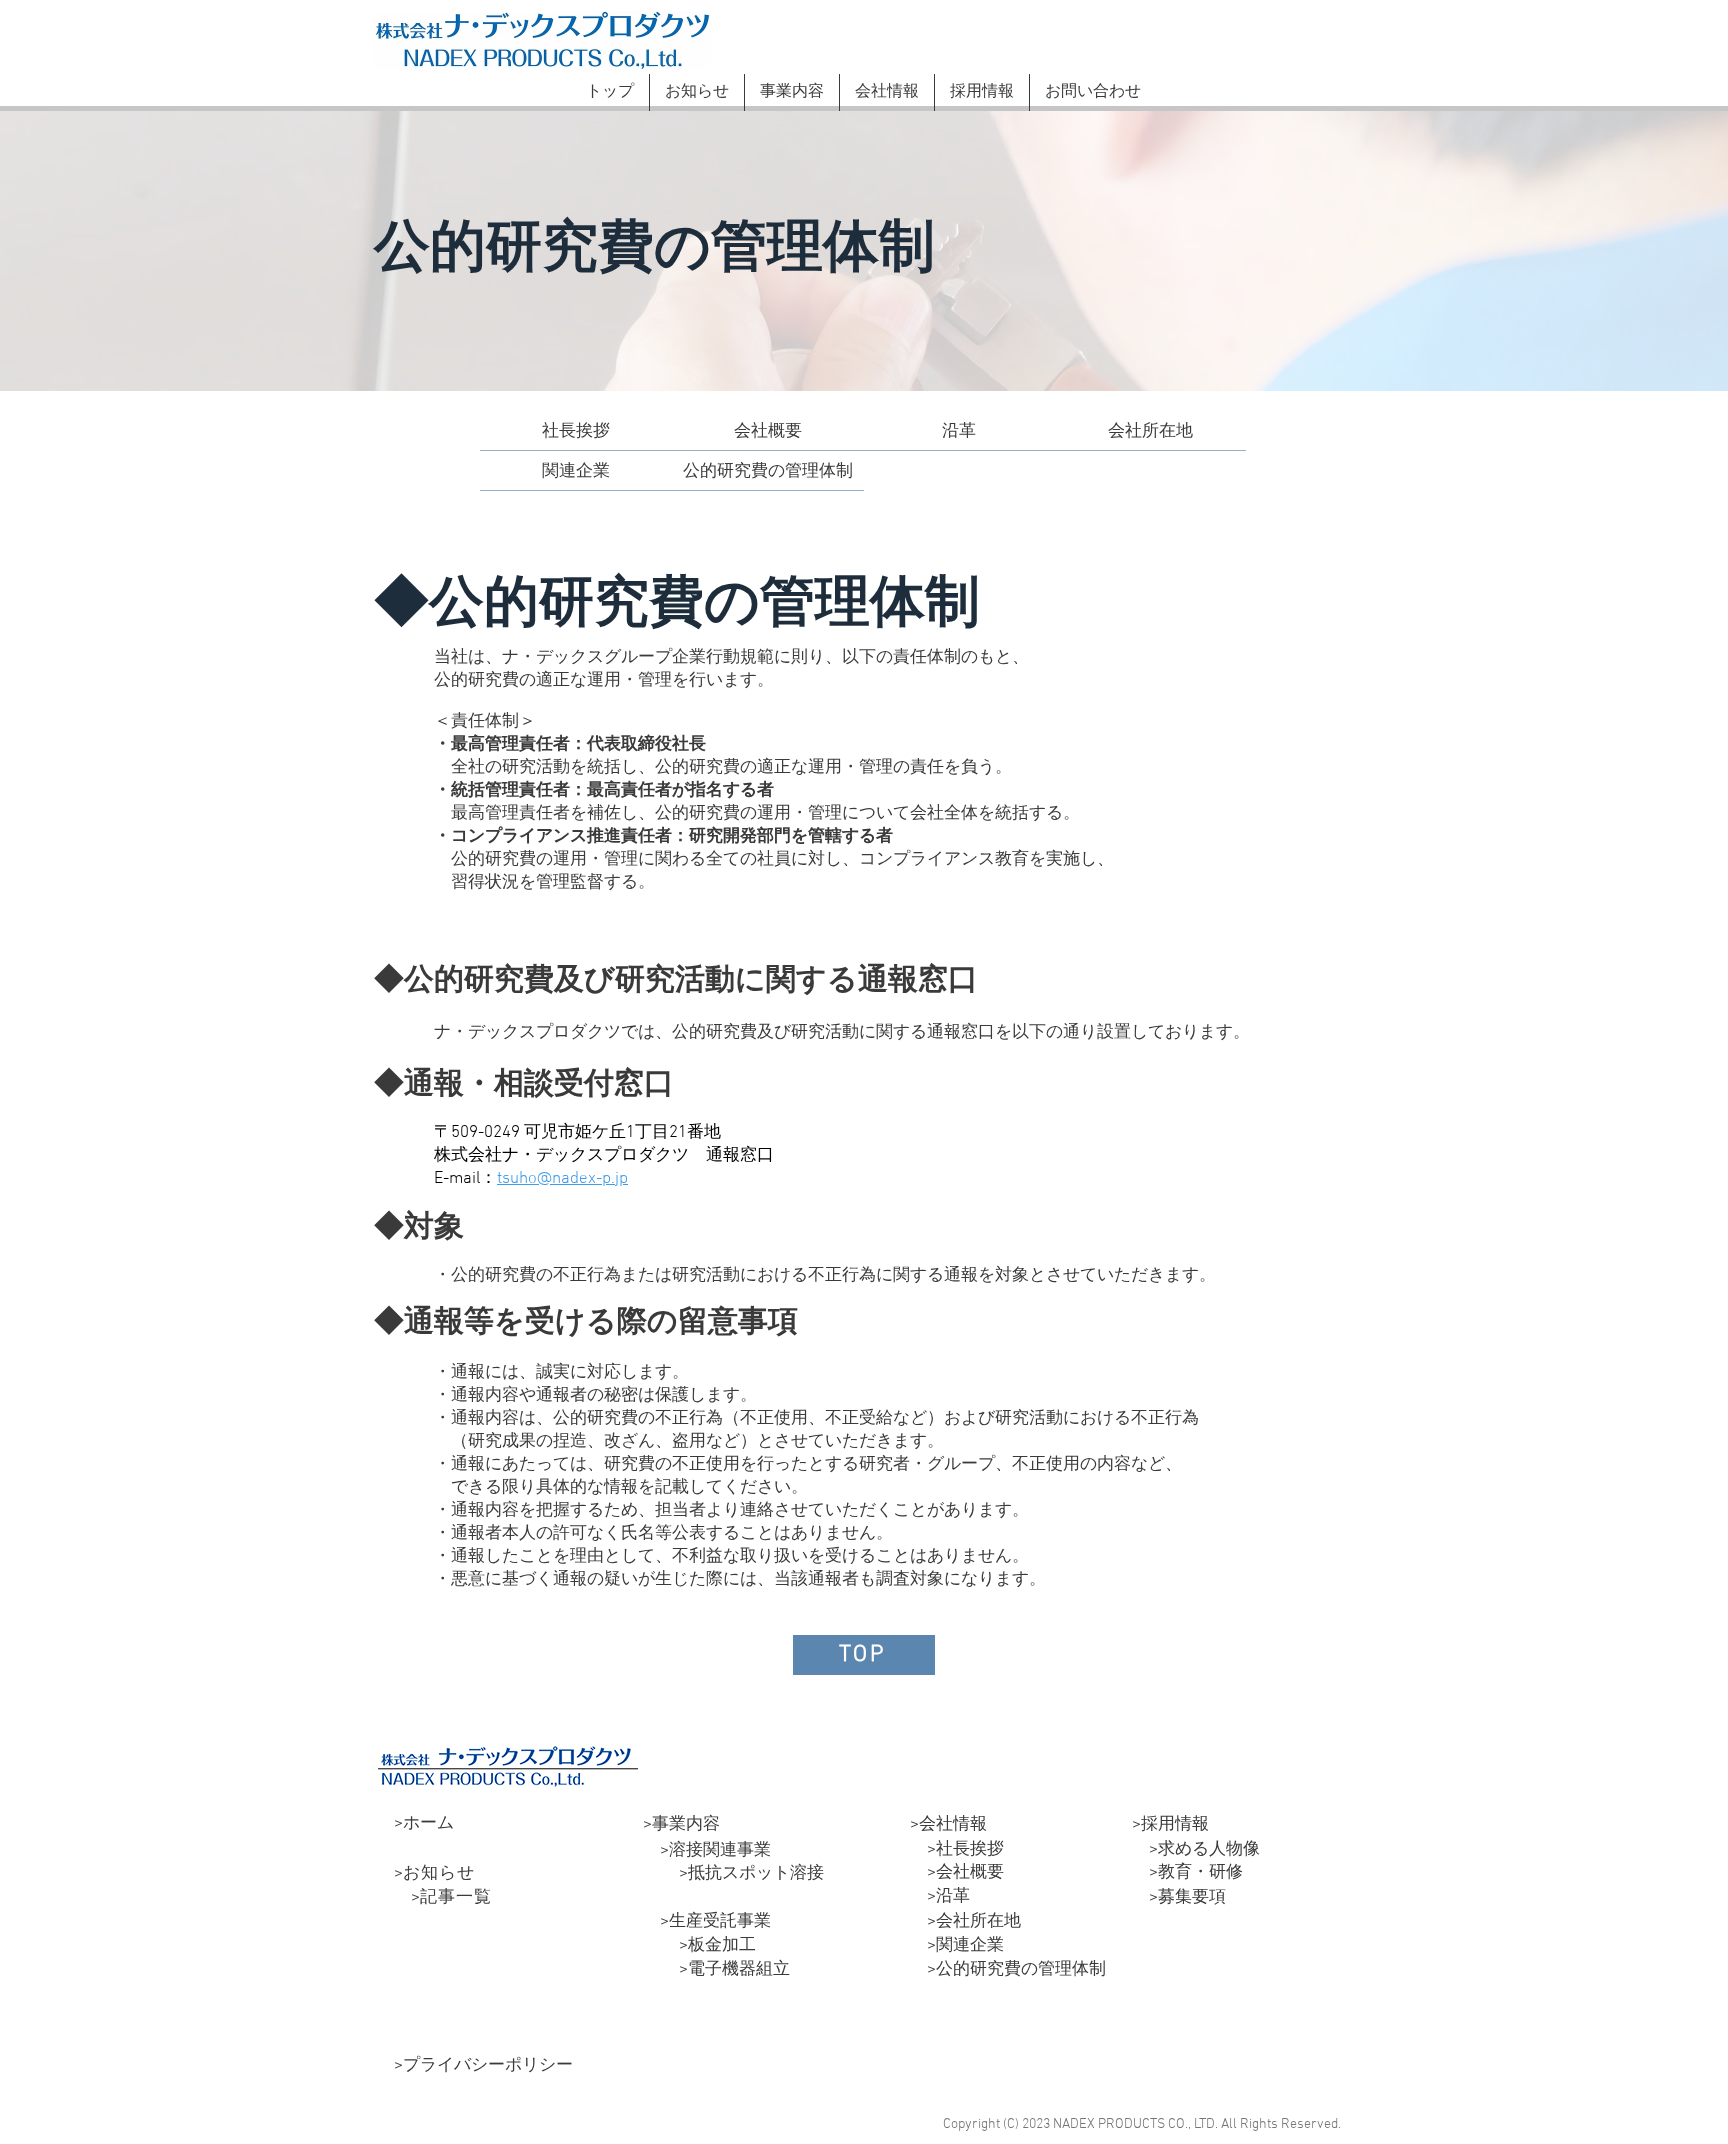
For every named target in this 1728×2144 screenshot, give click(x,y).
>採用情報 (1170, 1825)
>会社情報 (948, 1825)
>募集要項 (1179, 1898)
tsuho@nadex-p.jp (562, 1179)
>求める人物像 (1196, 1850)
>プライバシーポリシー (483, 2066)
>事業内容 (681, 1825)
